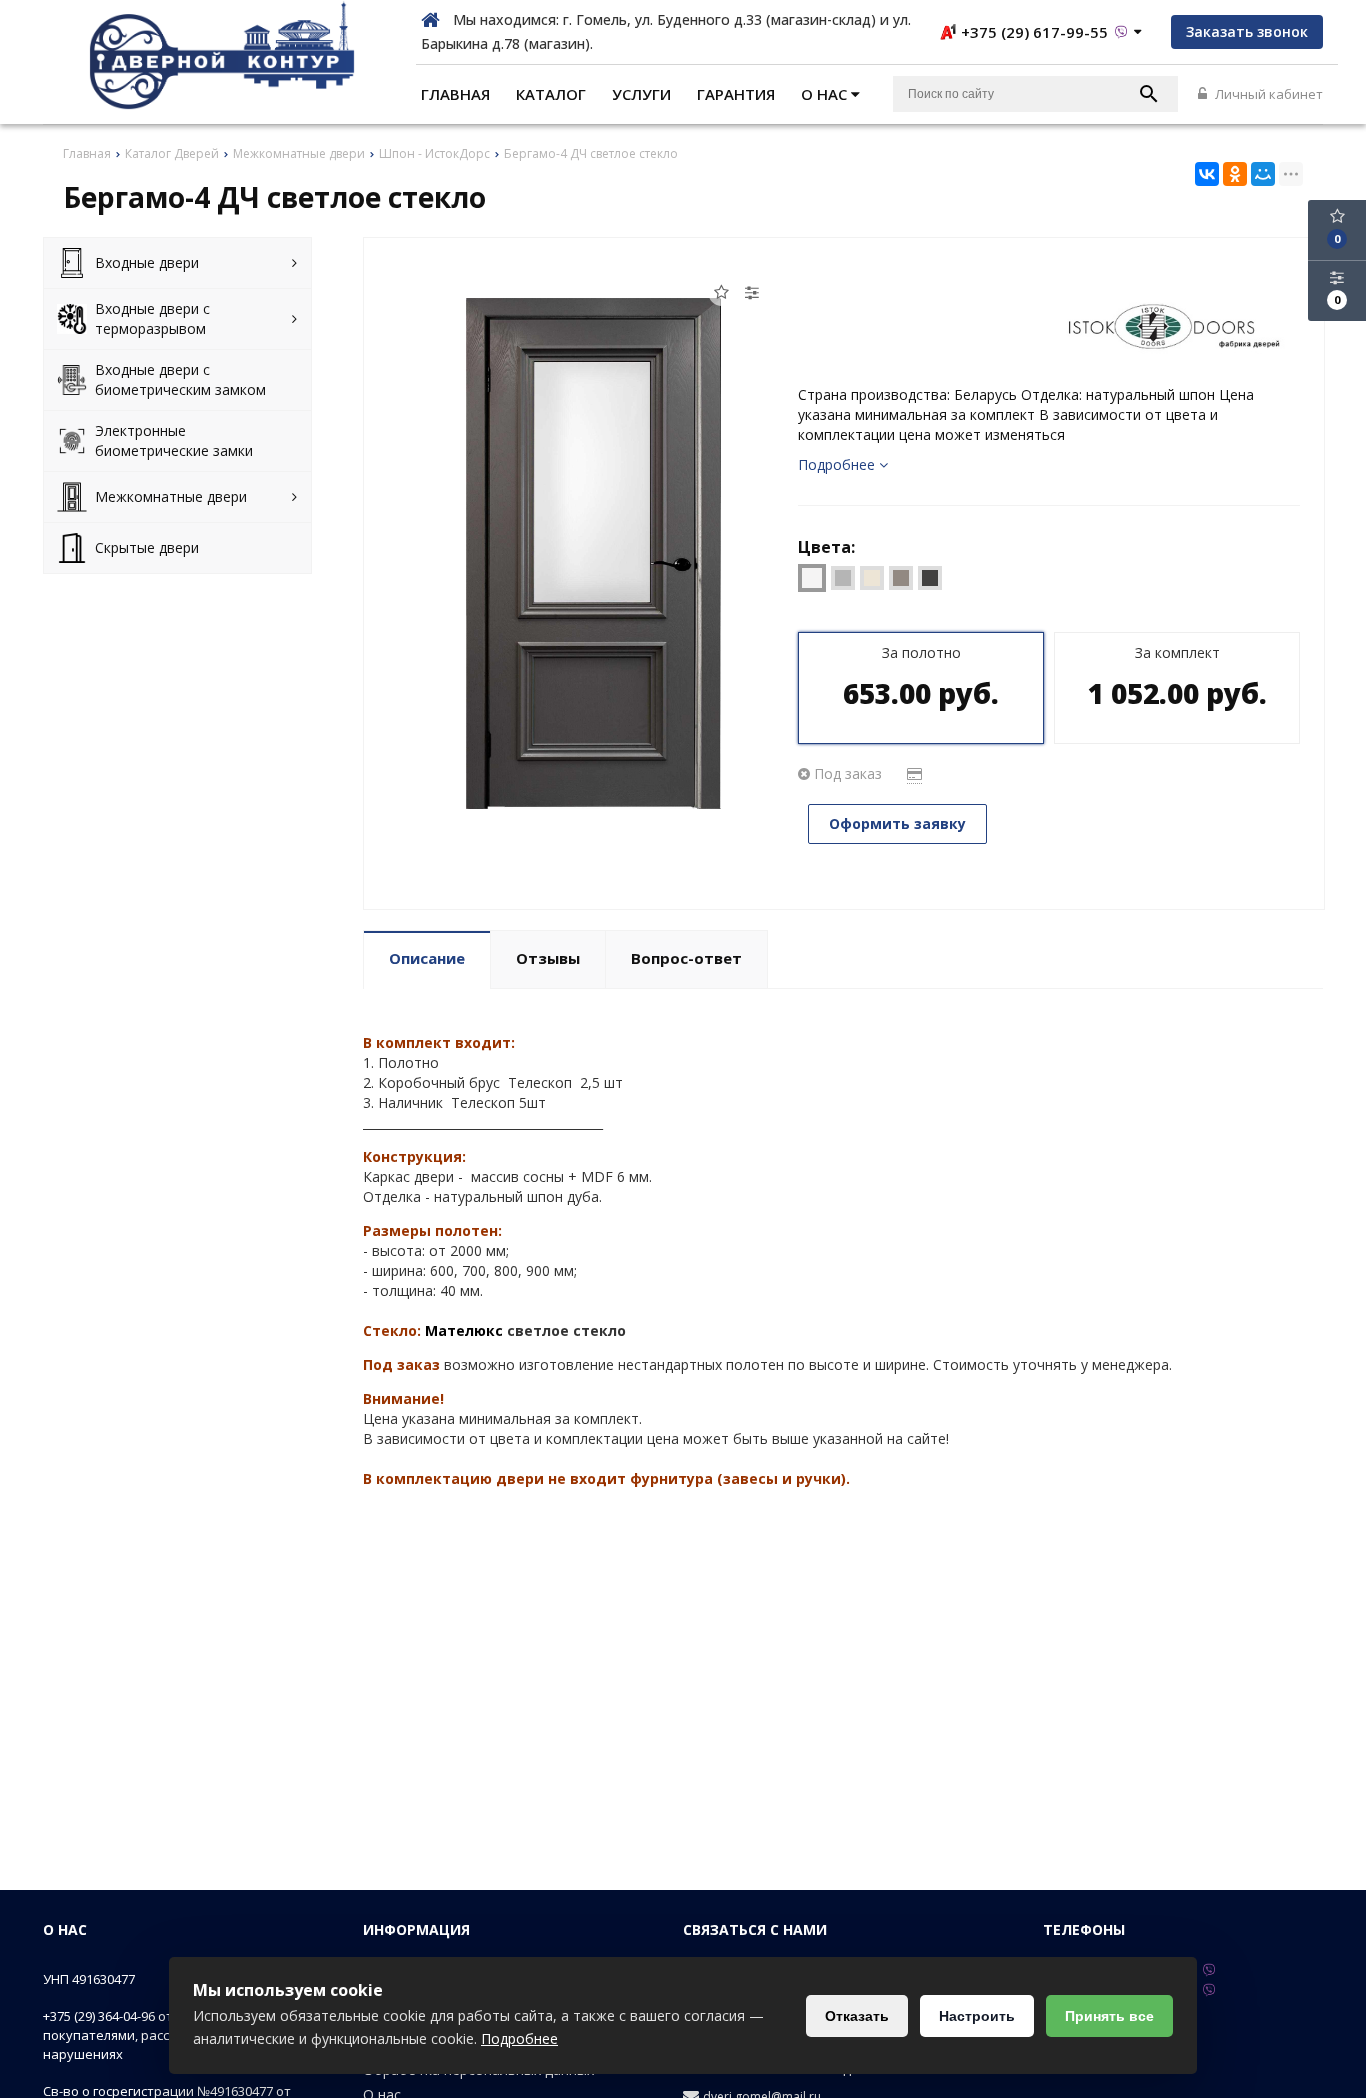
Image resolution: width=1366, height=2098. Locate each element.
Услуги (641, 94)
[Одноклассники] (1235, 174)
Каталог (551, 94)
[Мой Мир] (1263, 174)
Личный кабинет (1267, 94)
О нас (826, 94)
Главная (455, 94)
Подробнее (519, 2038)
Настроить (977, 2016)
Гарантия (736, 94)
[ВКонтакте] (1207, 174)
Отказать (857, 2016)
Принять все (1109, 2016)
